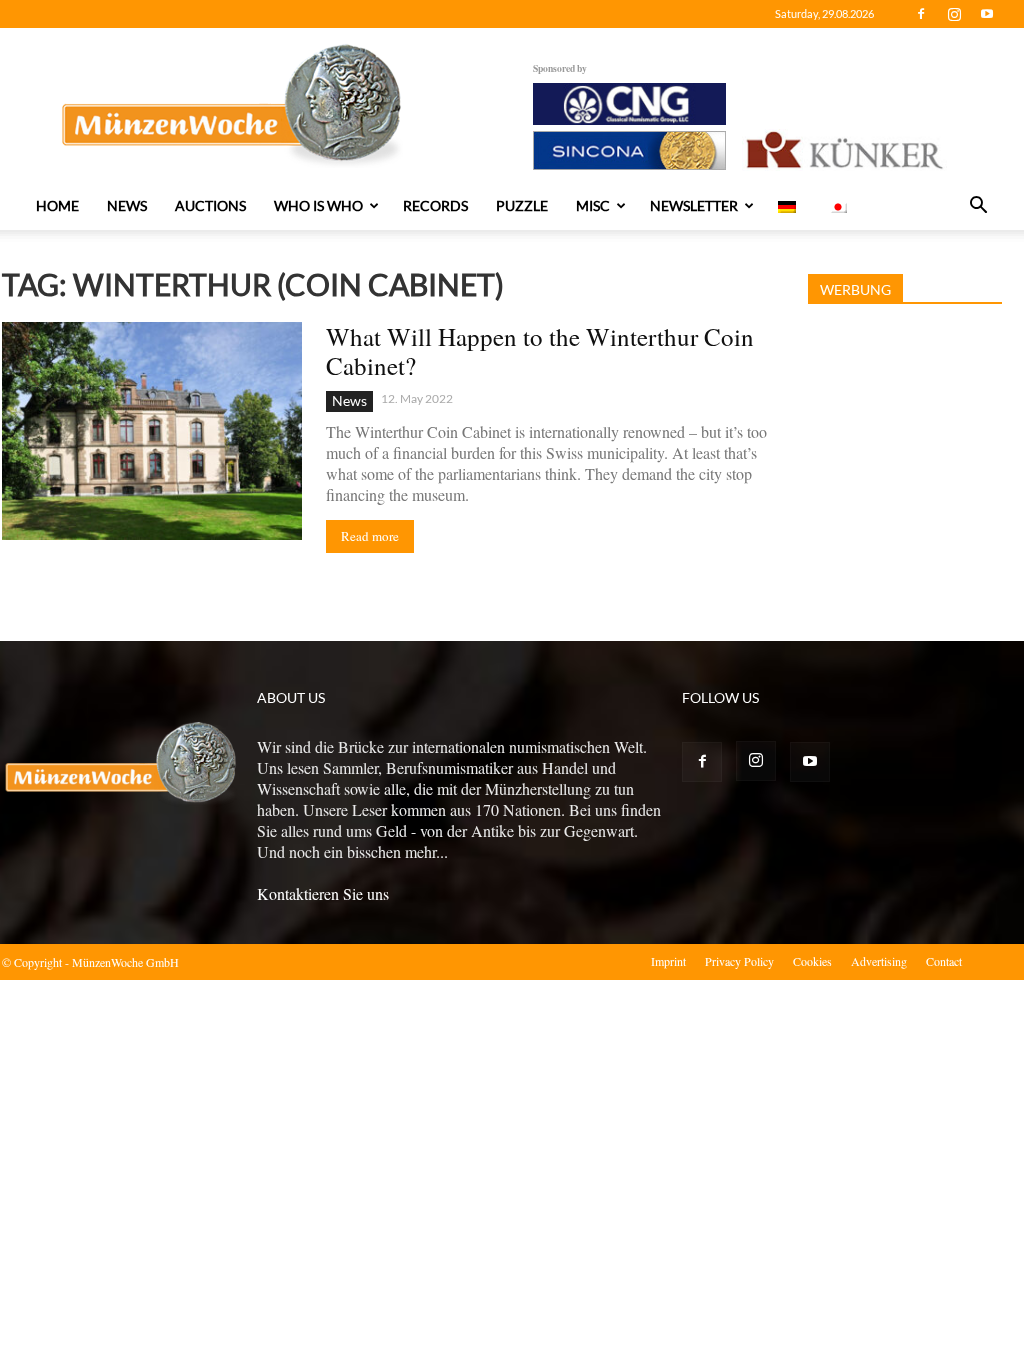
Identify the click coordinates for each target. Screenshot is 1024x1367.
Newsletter (694, 205)
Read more (370, 536)
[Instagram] (954, 14)
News (127, 205)
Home (57, 205)
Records (435, 205)
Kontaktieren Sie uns (323, 893)
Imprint (668, 961)
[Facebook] (921, 14)
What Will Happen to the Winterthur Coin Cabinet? (540, 351)
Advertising (879, 961)
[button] (978, 207)
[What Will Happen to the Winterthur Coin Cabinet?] (152, 431)
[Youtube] (987, 14)
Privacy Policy (739, 961)
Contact (944, 961)
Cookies (812, 961)
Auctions (210, 205)
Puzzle (522, 205)
